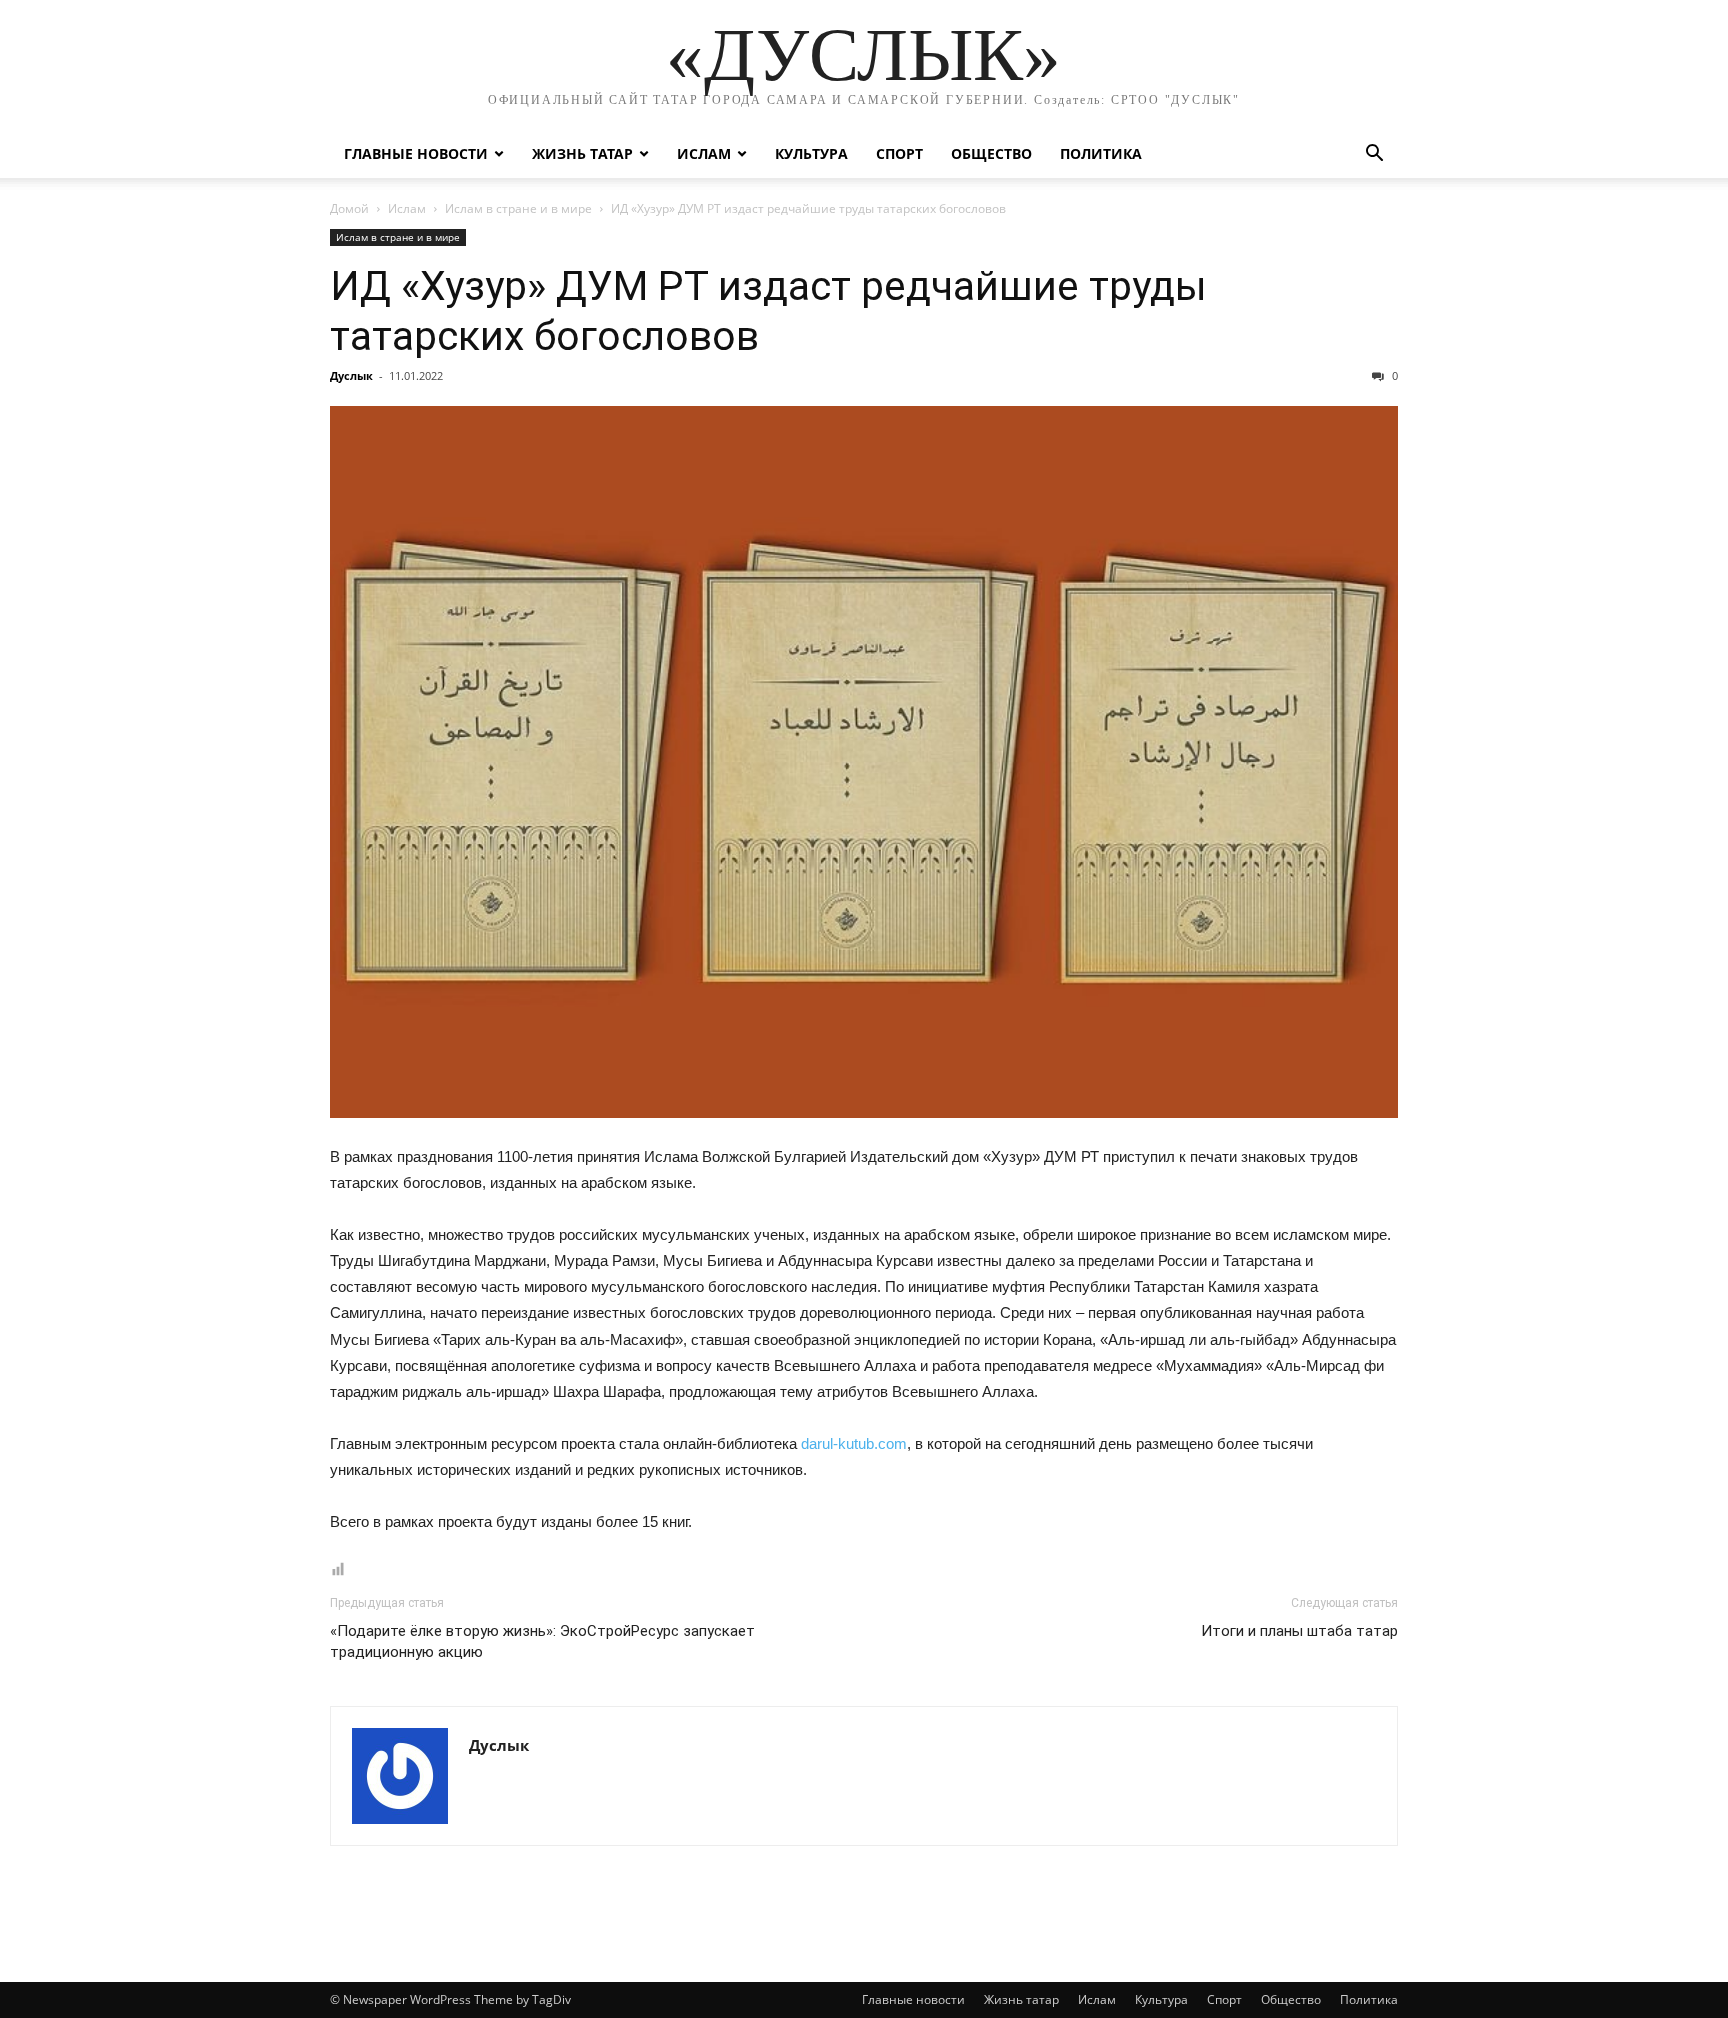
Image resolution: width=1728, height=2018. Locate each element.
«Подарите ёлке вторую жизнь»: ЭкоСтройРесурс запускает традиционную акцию (542, 1641)
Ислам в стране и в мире (518, 208)
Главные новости (416, 153)
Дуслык (351, 375)
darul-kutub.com (854, 1443)
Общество (991, 153)
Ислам (704, 153)
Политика (1101, 153)
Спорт (899, 153)
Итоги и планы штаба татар (1299, 1631)
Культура (811, 153)
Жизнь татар (582, 153)
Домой (349, 208)
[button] (1374, 155)
